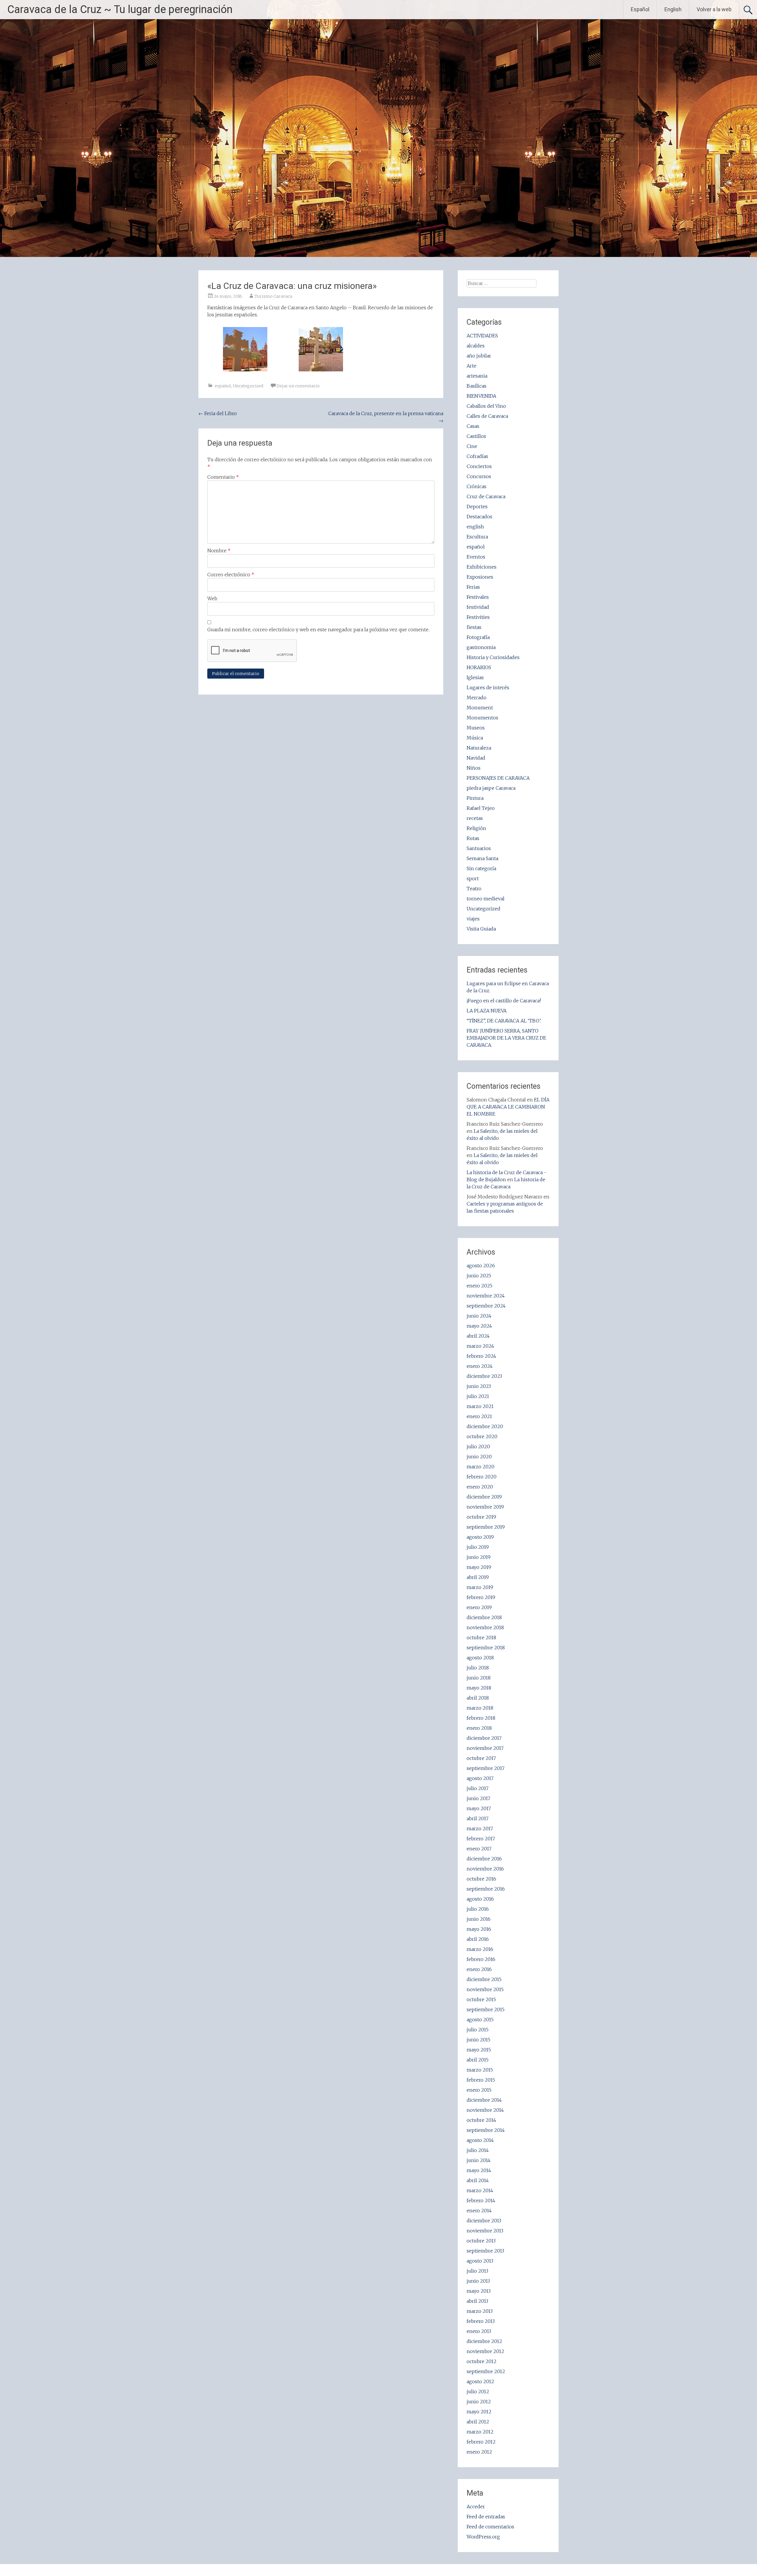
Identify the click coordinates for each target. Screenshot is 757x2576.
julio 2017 (478, 1788)
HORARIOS (479, 667)
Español (640, 9)
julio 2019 (478, 1547)
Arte (471, 366)
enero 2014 (479, 2211)
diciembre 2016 (484, 1859)
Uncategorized (248, 386)
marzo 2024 (480, 1346)
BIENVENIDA (481, 396)
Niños (474, 768)
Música (475, 738)
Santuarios (479, 848)
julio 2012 (478, 2391)
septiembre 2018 (486, 1648)
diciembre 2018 (484, 1617)
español (223, 386)
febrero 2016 (481, 1959)
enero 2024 (480, 1366)
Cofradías (477, 456)
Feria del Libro (218, 413)
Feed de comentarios (490, 2527)
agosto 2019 (480, 1537)
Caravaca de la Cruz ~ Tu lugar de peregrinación (120, 9)
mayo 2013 (479, 2291)
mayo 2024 (479, 1326)
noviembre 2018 (485, 1627)
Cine (472, 446)
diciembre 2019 (484, 1497)
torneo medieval (486, 899)
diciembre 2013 (484, 2221)
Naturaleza (479, 748)
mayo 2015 (479, 2050)
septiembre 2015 (486, 2009)
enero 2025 (479, 1286)
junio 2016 (479, 1919)
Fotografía (478, 637)
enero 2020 (480, 1487)
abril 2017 (478, 1818)
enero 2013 (479, 2331)
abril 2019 (478, 1577)
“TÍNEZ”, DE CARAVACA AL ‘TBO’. (504, 1021)
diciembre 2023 (484, 1376)
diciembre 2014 (484, 2100)
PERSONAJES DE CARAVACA (498, 778)
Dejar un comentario (298, 386)
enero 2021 (479, 1416)
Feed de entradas (486, 2517)
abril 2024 (478, 1336)
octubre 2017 (481, 1758)
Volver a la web (714, 9)
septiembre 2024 (486, 1306)
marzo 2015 (480, 2070)
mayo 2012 (479, 2412)
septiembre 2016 (486, 1889)
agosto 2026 (481, 1266)
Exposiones (480, 577)
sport (473, 878)
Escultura (477, 537)
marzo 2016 (480, 1949)
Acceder (476, 2507)
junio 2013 (478, 2281)
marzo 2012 (480, 2432)
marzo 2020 (481, 1467)
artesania (477, 376)
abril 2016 (478, 1939)
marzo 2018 (480, 1708)
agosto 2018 (480, 1658)
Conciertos (479, 466)
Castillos (476, 436)
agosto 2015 (480, 2020)
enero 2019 (479, 1607)
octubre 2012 (482, 2361)
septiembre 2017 (486, 1768)
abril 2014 (478, 2180)
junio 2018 (479, 1678)
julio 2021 (478, 1396)
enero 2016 (479, 1969)
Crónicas (477, 486)
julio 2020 (478, 1446)
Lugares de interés (488, 687)
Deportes (477, 507)
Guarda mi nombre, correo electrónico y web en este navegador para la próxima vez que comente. (318, 630)
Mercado (477, 698)
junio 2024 (479, 1316)
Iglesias (475, 677)
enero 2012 (479, 2452)
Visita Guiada (481, 929)
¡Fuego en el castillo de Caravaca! (504, 1001)
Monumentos (482, 718)
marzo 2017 (480, 1829)
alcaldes (476, 346)
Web (212, 598)
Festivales (478, 597)
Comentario (223, 477)
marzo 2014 (480, 2190)
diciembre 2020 (485, 1426)
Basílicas (477, 386)
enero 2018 (479, 1728)
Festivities (478, 617)
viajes (473, 919)
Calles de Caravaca (487, 416)
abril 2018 (478, 1698)
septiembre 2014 (486, 2130)
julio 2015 (478, 2030)
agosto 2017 (480, 1778)
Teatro (474, 889)
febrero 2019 (481, 1597)
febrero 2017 (481, 1839)
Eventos (476, 557)
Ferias (473, 587)
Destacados (479, 517)
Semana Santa (482, 858)
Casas (473, 426)
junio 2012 (479, 2402)
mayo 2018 (479, 1688)
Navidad (476, 758)
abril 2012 (478, 2422)
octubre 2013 (481, 2241)
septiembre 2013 (485, 2251)
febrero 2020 (482, 1477)
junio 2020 (479, 1457)
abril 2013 (477, 2301)
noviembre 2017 (485, 1748)
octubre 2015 (481, 1999)
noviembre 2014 (485, 2110)
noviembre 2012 (485, 2351)
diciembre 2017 (484, 1738)
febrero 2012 (481, 2442)
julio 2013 (477, 2271)
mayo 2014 (479, 2170)
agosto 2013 (480, 2261)
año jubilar (479, 356)
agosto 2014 (480, 2140)
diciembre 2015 (484, 1979)
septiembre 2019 (486, 1527)
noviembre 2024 (486, 1296)
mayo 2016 (479, 1929)
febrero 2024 (481, 1356)
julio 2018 (478, 1668)
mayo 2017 (479, 1808)
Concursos (479, 476)
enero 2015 (479, 2090)
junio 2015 (478, 2040)
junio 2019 (479, 1557)
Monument (480, 708)
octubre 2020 (482, 1436)
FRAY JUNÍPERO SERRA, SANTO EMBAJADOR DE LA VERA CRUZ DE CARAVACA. (506, 1038)
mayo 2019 (479, 1567)
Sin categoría (481, 868)
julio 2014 (478, 2150)
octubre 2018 (481, 1637)
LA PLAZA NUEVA (487, 1011)
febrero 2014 (481, 2200)
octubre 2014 (481, 2120)
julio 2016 (478, 1909)
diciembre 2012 (484, 2341)
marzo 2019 (480, 1587)
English (673, 9)
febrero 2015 (481, 2080)
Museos (476, 728)
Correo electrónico (231, 575)
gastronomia (481, 647)
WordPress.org (483, 2537)
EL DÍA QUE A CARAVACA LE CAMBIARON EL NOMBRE (508, 1107)
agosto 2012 (480, 2381)
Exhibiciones (482, 567)
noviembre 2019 (485, 1507)
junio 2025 (479, 1276)
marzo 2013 (480, 2311)
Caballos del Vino (486, 406)
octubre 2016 (481, 1879)
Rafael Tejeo (481, 808)
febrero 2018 (481, 1718)
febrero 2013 (481, 2321)
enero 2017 (479, 1849)
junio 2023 (479, 1386)
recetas (475, 818)
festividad (478, 607)
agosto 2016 (480, 1899)
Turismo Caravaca (273, 296)
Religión (476, 828)
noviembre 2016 (485, 1869)
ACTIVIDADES (482, 336)
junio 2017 (478, 1798)
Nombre (219, 551)
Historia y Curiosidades (493, 657)
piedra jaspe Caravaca (491, 788)
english (475, 527)
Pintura (475, 798)
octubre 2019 (481, 1517)
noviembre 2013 (485, 2231)
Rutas (473, 838)
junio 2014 (479, 2160)
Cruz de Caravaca (486, 496)
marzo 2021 (480, 1406)
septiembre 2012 (486, 2371)
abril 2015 (478, 2060)
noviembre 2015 (485, 1989)
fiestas (474, 627)
